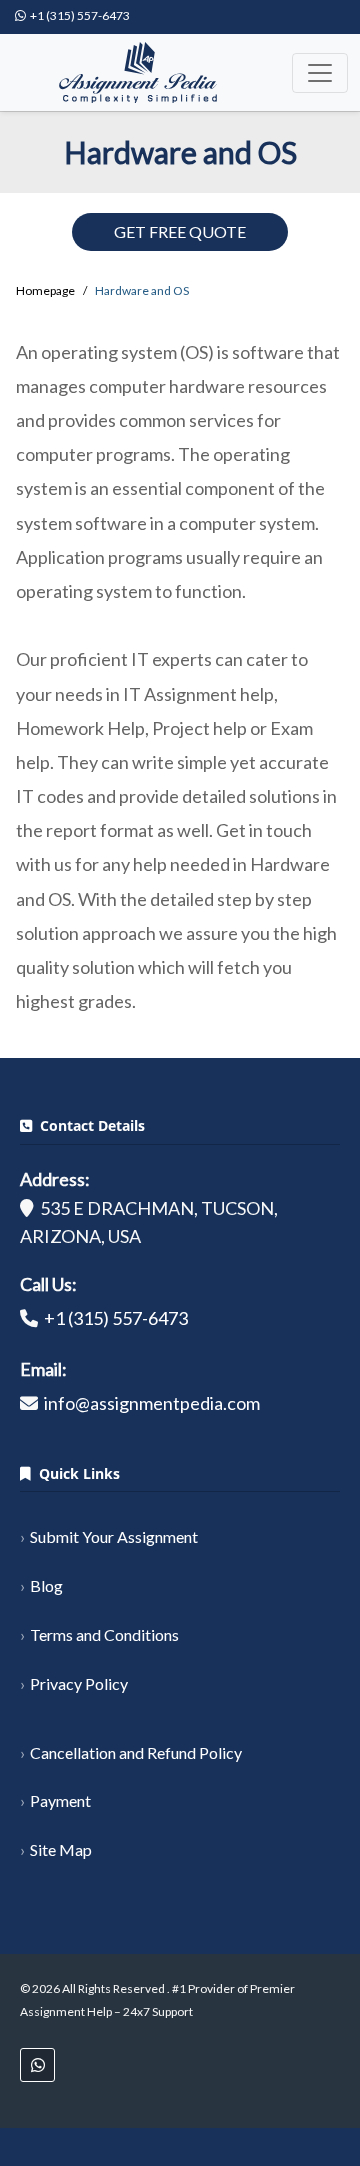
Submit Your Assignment (114, 1536)
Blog (46, 1585)
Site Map (61, 1849)
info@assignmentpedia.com (152, 1403)
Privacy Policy (79, 1683)
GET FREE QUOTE (180, 231)
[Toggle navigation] (320, 73)
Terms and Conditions (104, 1634)
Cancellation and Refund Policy (136, 1752)
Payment (60, 1800)
